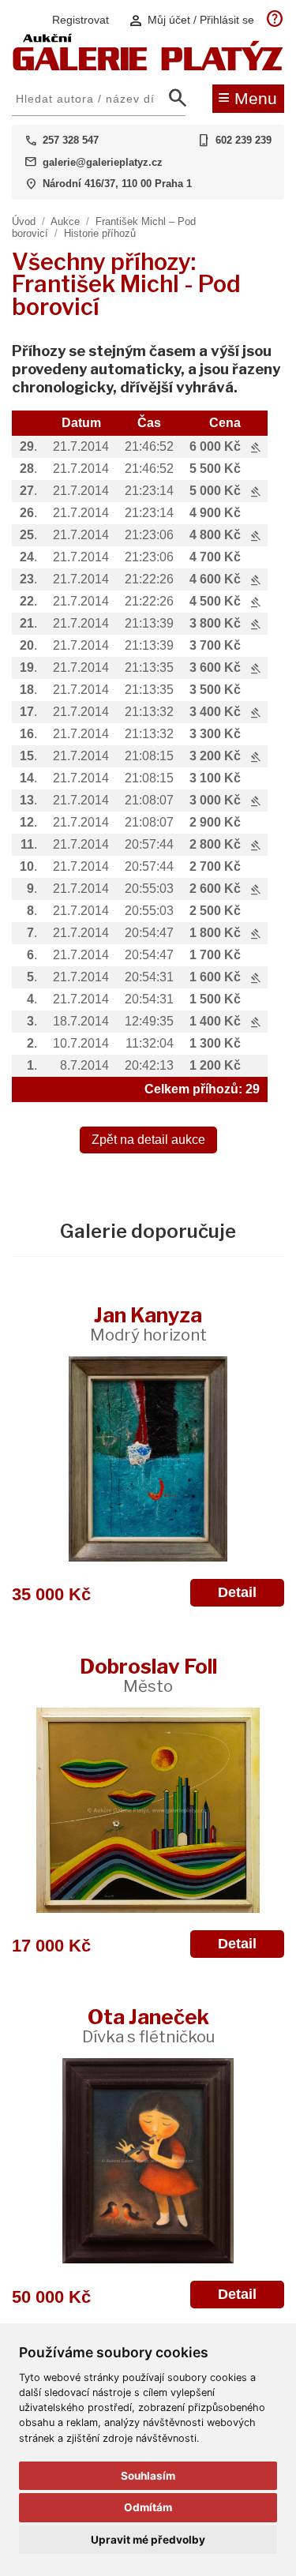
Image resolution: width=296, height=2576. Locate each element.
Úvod (24, 221)
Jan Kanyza (148, 1324)
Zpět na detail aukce (148, 1140)
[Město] (148, 1810)
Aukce (65, 221)
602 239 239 (244, 140)
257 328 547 (71, 140)
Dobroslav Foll (148, 1675)
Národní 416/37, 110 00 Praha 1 (117, 184)
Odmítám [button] (148, 2507)
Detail (237, 1592)
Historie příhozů (100, 233)
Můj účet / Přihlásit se (191, 20)
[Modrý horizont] (148, 1459)
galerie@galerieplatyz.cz (103, 162)
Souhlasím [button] (148, 2476)
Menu (247, 97)
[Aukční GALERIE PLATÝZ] (148, 67)
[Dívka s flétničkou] (148, 2161)
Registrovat (81, 20)
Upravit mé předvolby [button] (148, 2540)
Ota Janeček (148, 2025)
